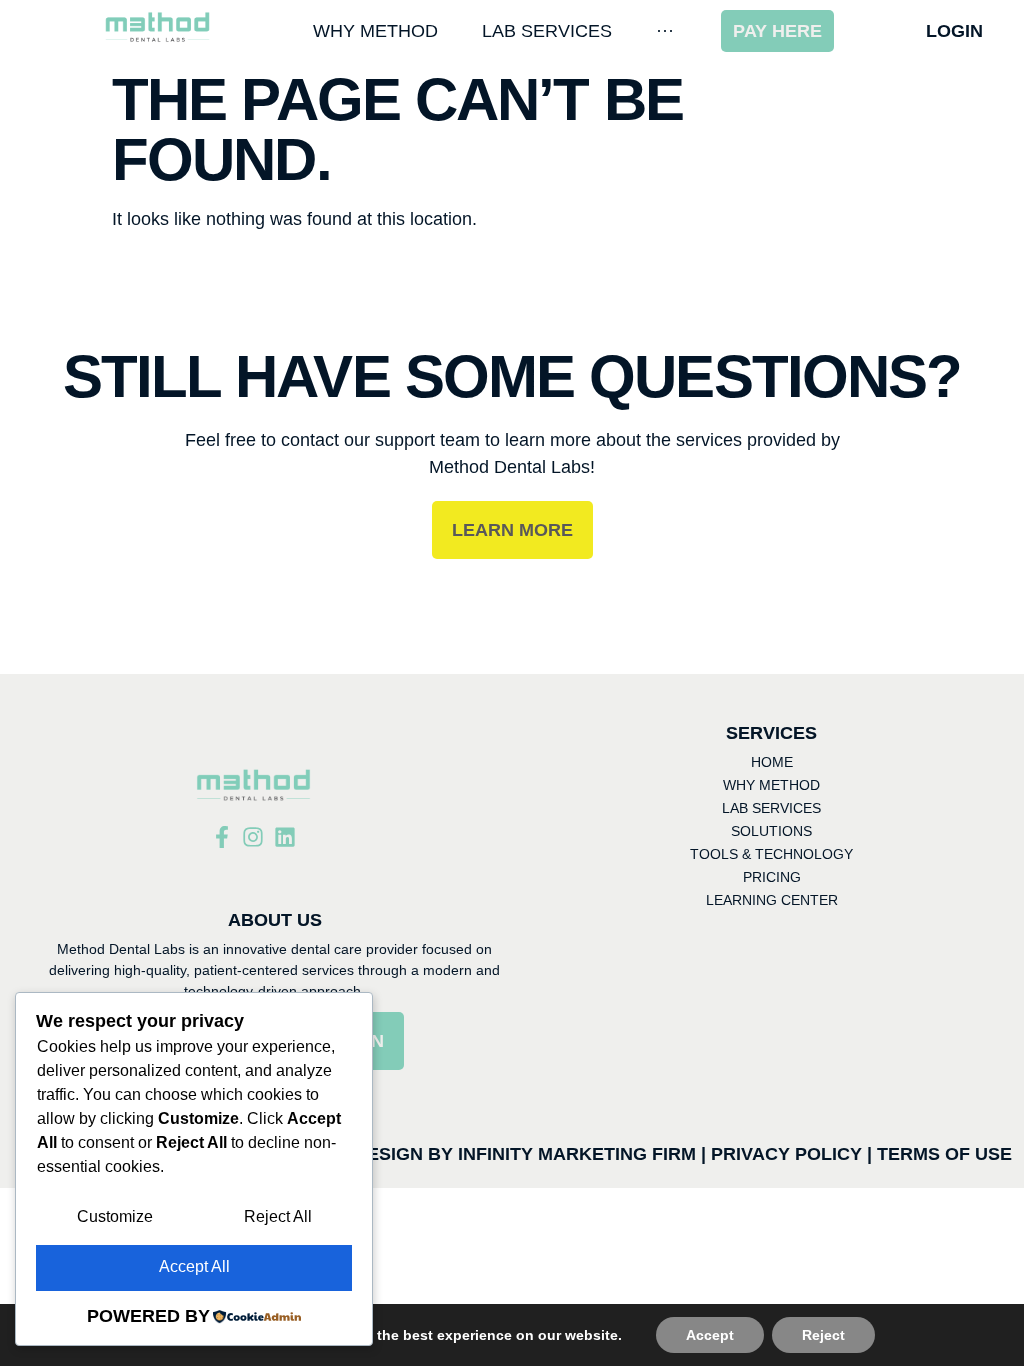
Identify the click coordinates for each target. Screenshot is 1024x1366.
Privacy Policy (786, 1154)
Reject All (278, 1216)
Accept (710, 1335)
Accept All (194, 1266)
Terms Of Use (944, 1154)
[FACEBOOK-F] (222, 837)
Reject (823, 1335)
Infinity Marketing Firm (577, 1154)
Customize (115, 1216)
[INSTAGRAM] (253, 837)
